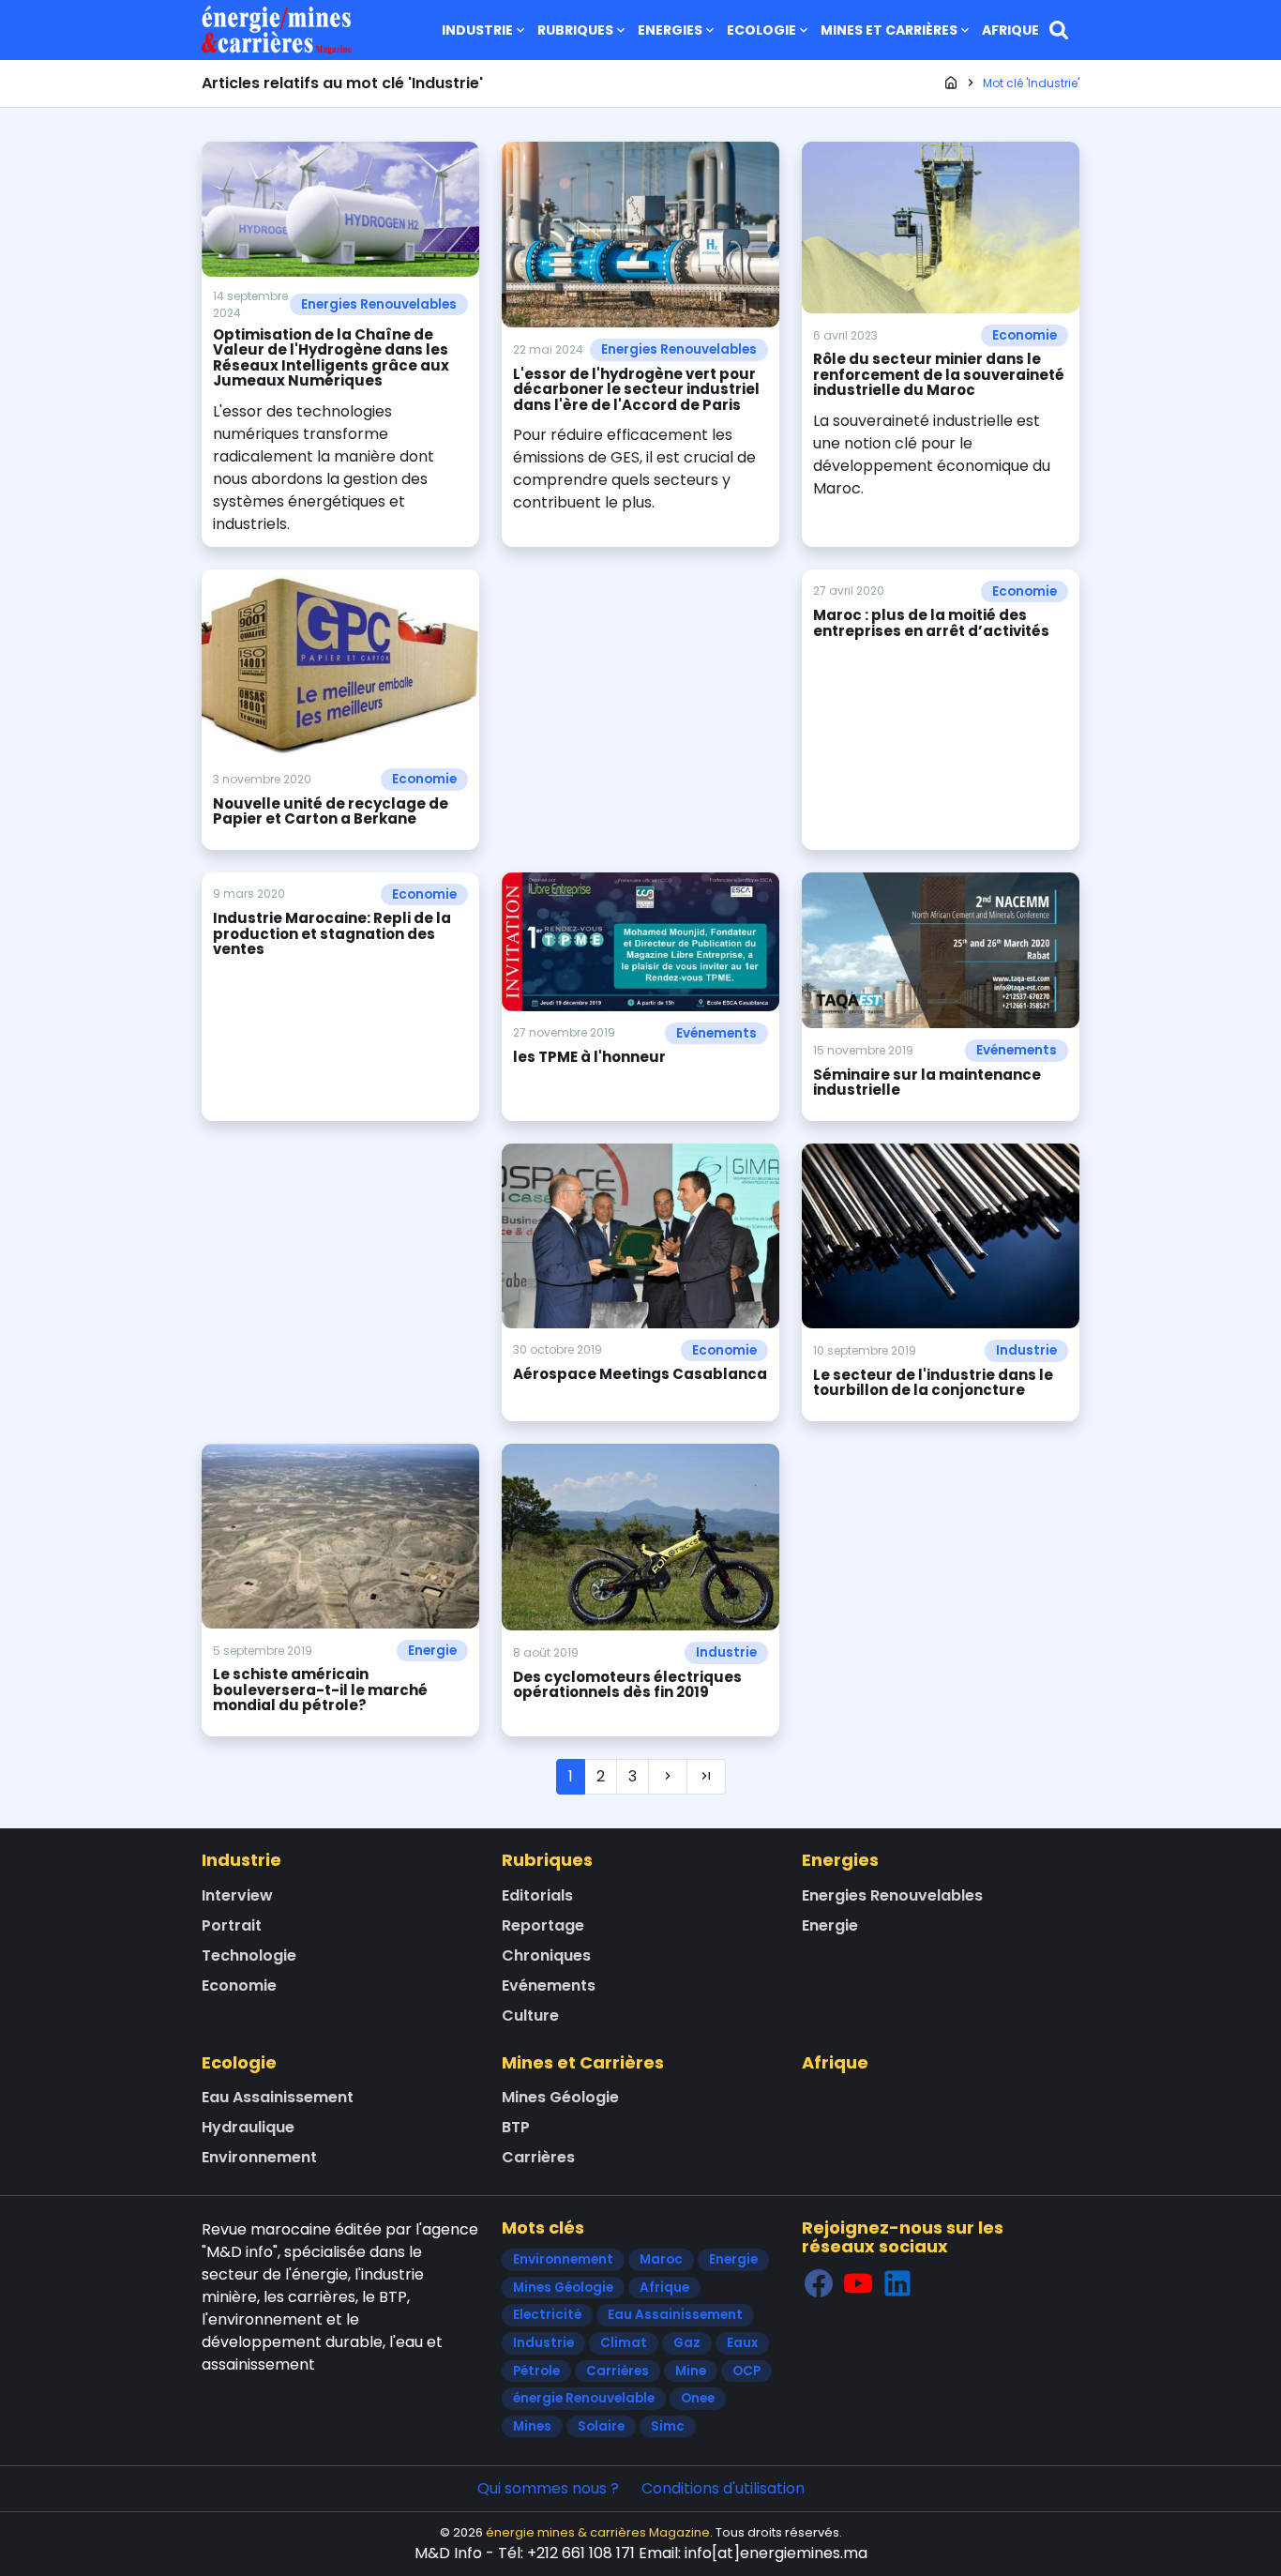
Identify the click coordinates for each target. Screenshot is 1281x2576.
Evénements (716, 1033)
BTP (516, 2127)
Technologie (249, 1955)
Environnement (259, 2157)
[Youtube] (858, 2283)
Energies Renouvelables (379, 304)
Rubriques (575, 30)
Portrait (232, 1925)
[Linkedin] (897, 2283)
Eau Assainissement (278, 2097)
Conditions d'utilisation (723, 2488)
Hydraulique (248, 2127)
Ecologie (761, 30)
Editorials (537, 1895)
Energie (432, 1651)
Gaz (687, 2343)
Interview (237, 1895)
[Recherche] (1059, 30)
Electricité (547, 2315)
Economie (1025, 335)
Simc (668, 2426)
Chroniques (546, 1955)
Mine (691, 2371)
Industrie (477, 30)
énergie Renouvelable (584, 2398)
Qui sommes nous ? (548, 2488)
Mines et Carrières (889, 30)
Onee (698, 2398)
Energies (670, 30)
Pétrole (536, 2371)
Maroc (661, 2259)
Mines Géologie (560, 2097)
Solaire (601, 2426)
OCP (746, 2371)
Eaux (742, 2343)
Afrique (1010, 30)
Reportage (543, 1925)
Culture (530, 2015)
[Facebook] (819, 2283)
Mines (532, 2426)
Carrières (538, 2157)
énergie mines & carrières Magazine (598, 2532)
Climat (624, 2343)
